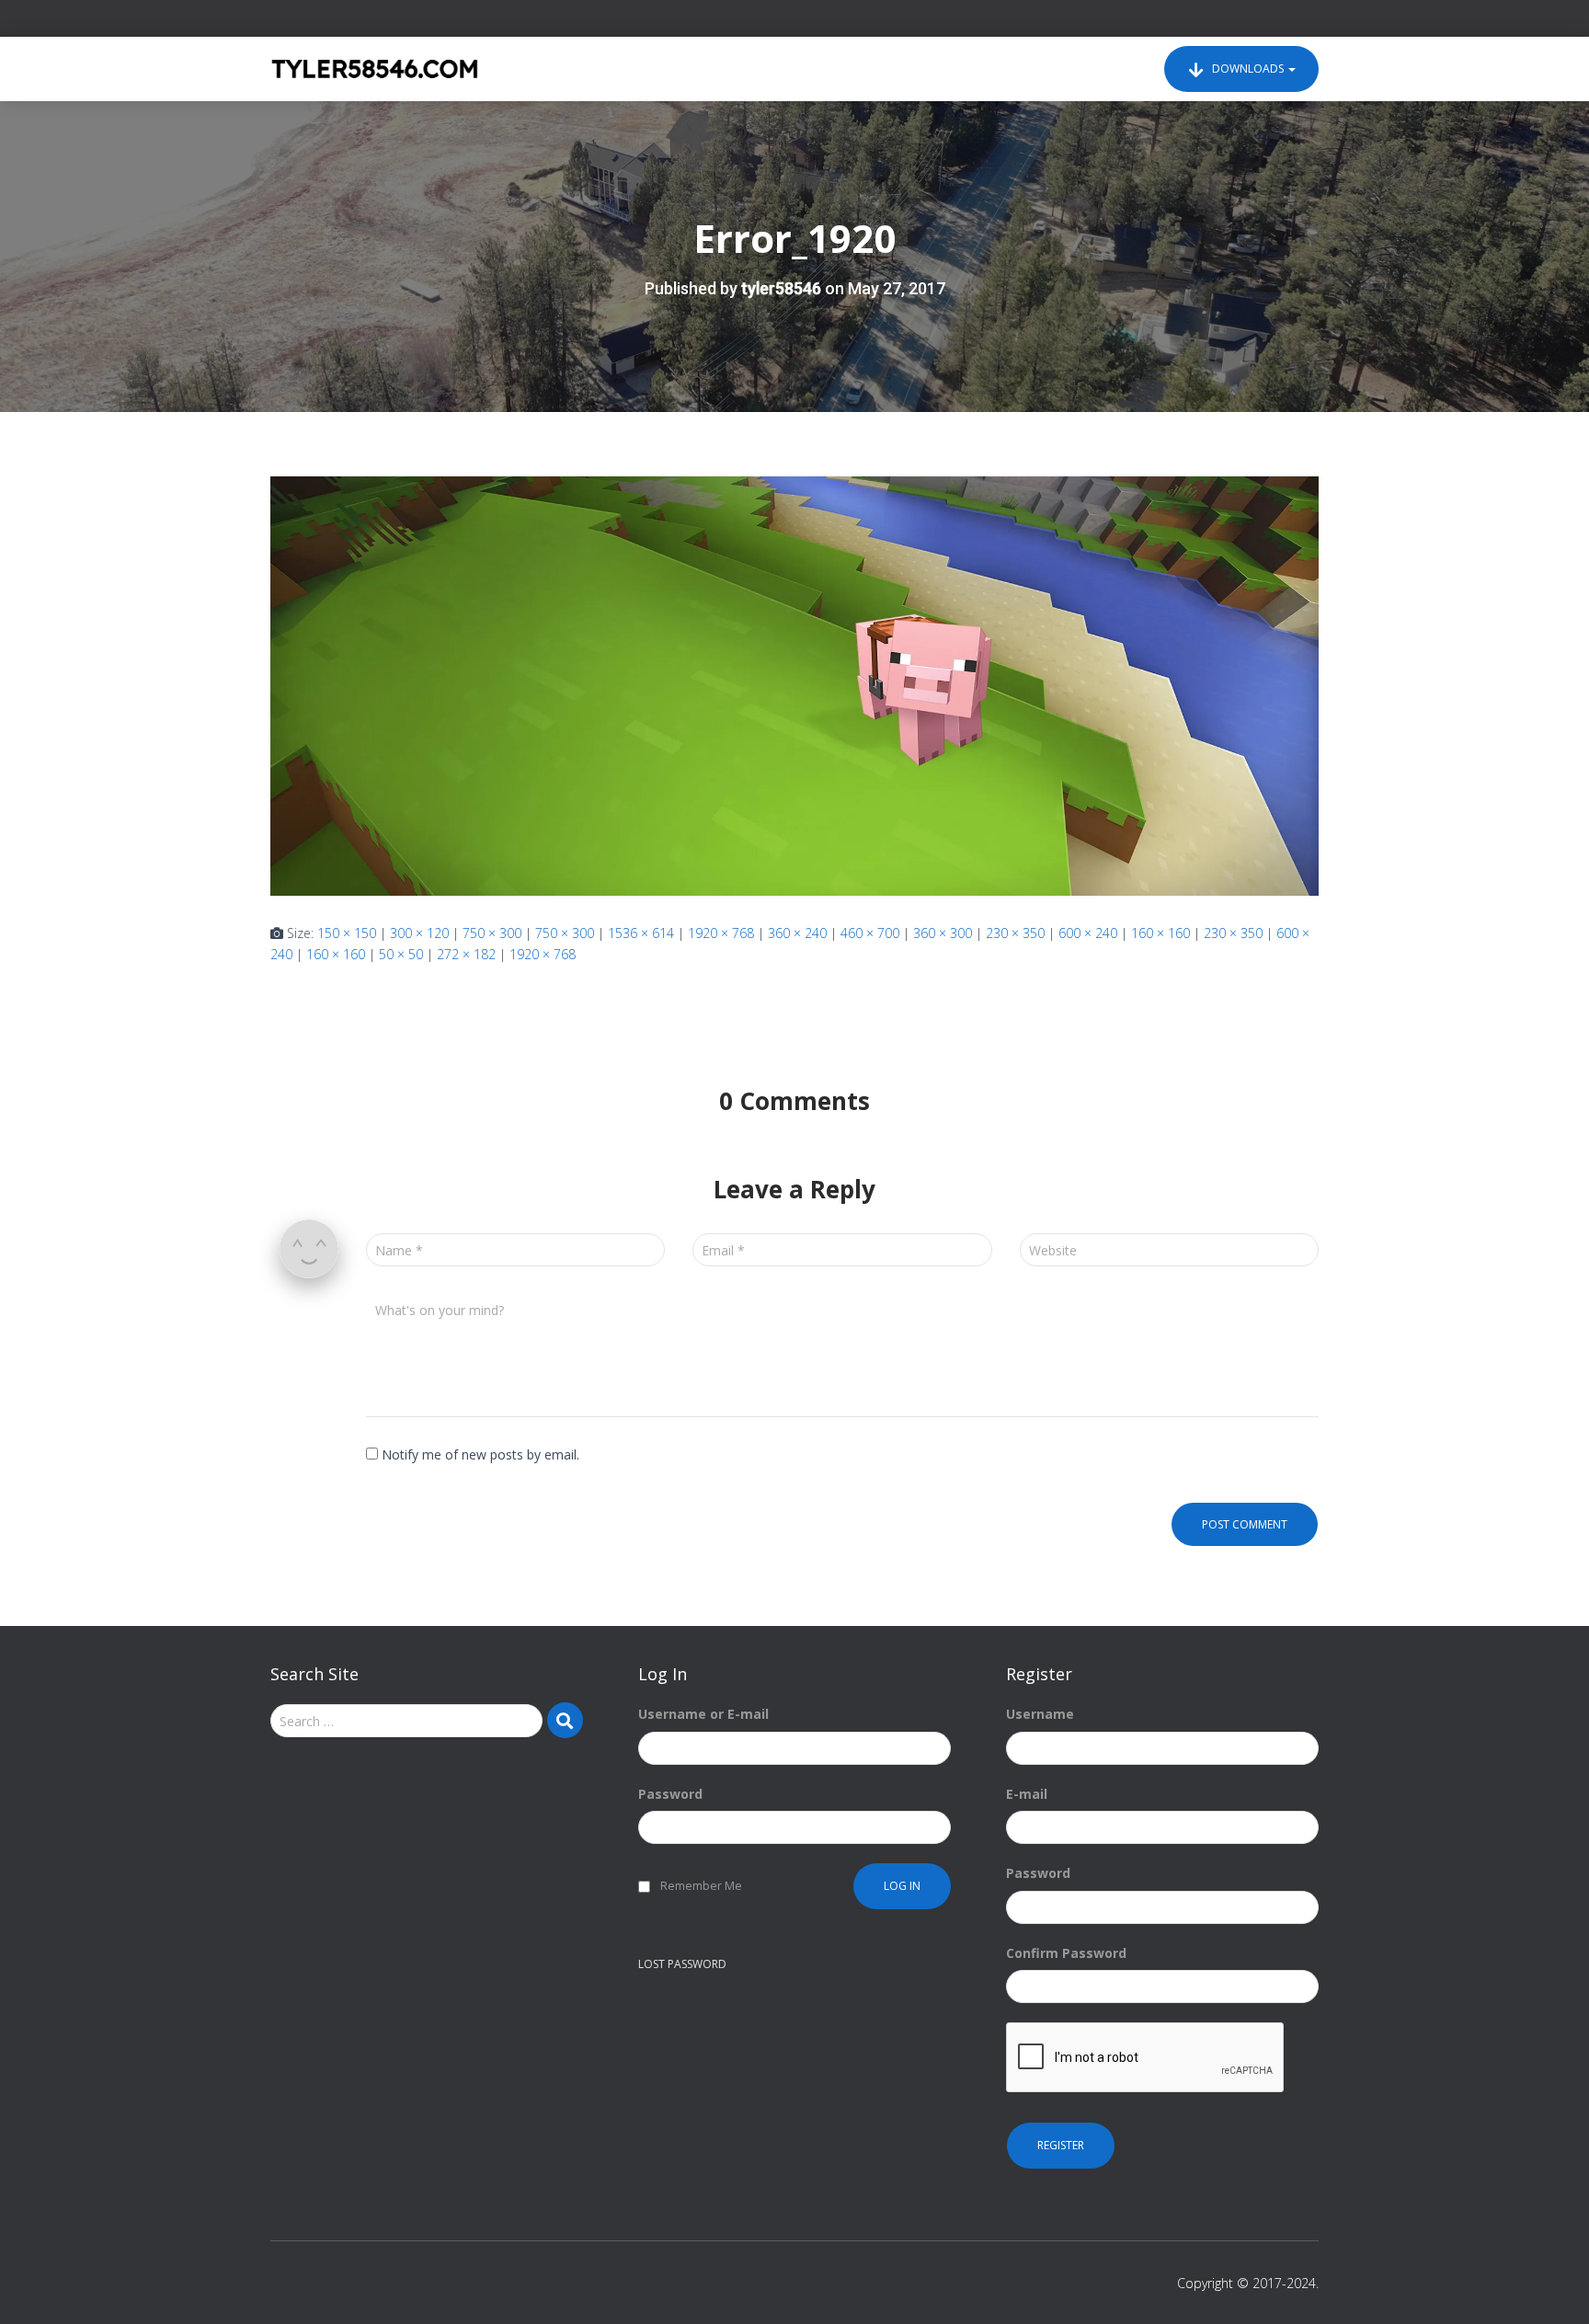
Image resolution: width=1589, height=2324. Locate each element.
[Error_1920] (794, 685)
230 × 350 (1015, 933)
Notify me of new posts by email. (480, 1454)
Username (1040, 1714)
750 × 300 (492, 933)
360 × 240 (797, 933)
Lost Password (682, 1964)
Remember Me (701, 1886)
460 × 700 (870, 933)
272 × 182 (466, 954)
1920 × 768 (721, 933)
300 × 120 (419, 933)
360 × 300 (943, 933)
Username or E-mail (703, 1714)
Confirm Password (1066, 1953)
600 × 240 (1088, 933)
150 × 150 (347, 933)
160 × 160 (1160, 933)
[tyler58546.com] (374, 69)
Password (670, 1794)
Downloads (1248, 69)
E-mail (1027, 1794)
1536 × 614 (641, 933)
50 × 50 (401, 954)
